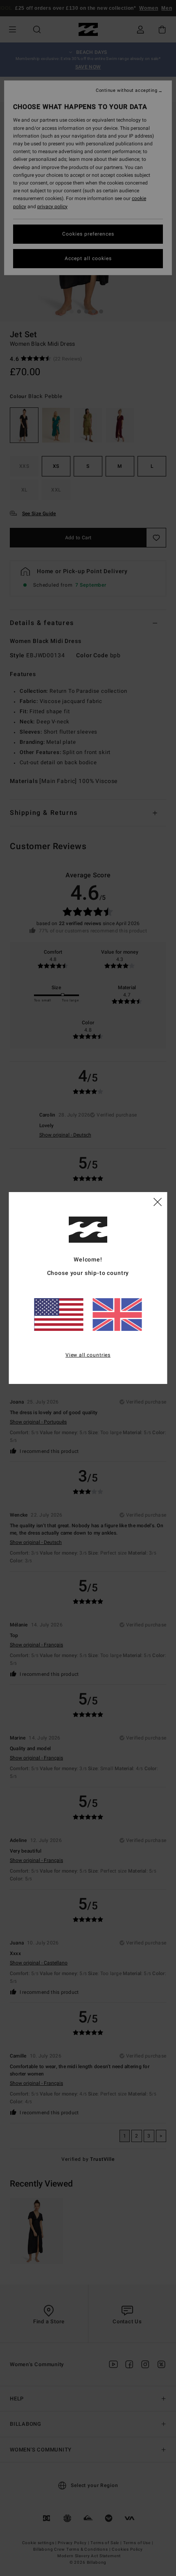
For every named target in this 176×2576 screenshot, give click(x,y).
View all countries (88, 1355)
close (158, 1201)
